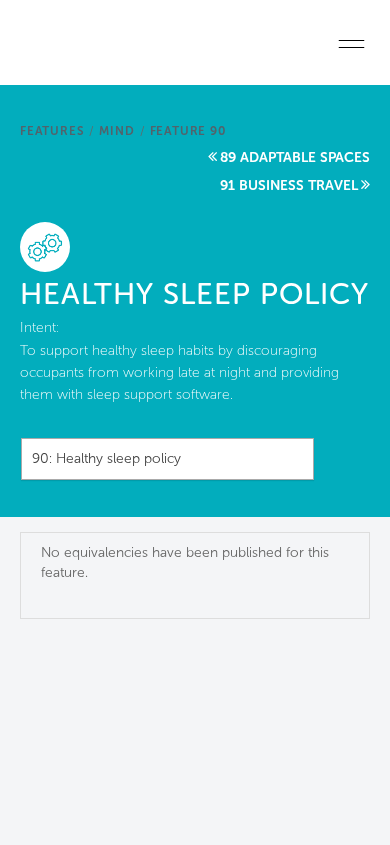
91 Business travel (289, 185)
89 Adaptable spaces (295, 157)
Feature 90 (188, 131)
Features (52, 131)
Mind (116, 131)
